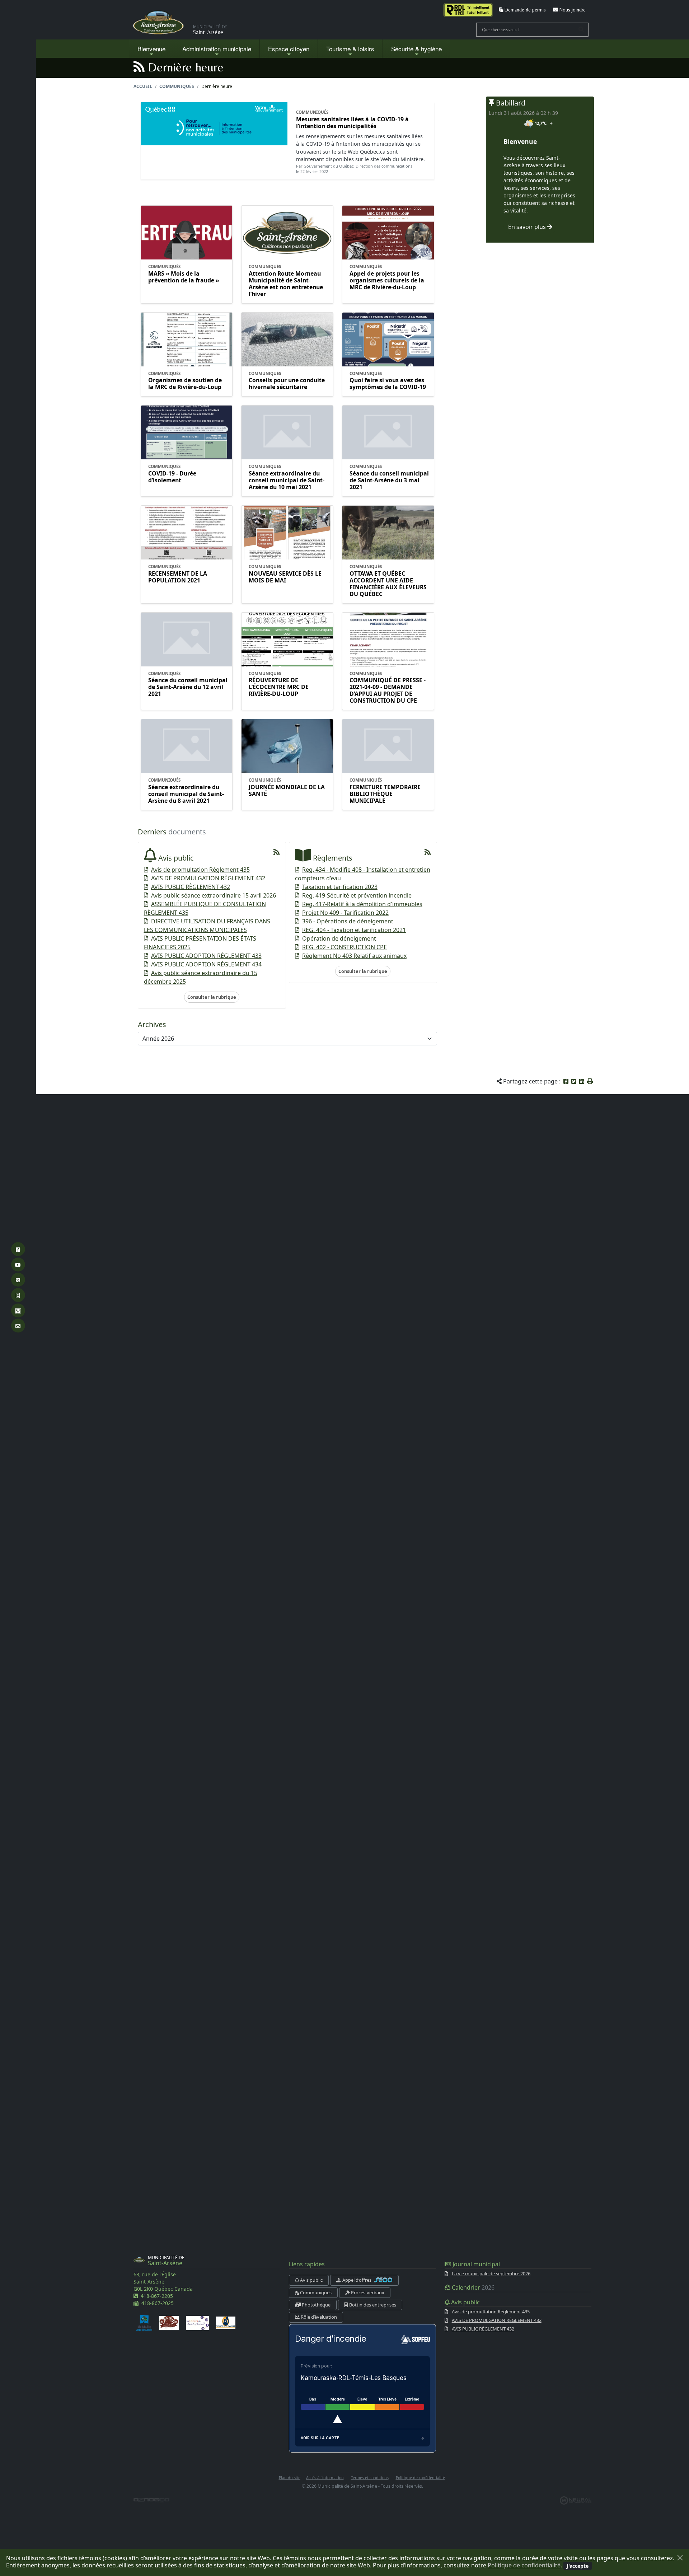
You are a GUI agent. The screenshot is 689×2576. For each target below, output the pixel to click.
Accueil (143, 86)
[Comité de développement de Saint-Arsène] (169, 2322)
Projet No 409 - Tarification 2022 (345, 913)
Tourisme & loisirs (350, 49)
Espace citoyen (289, 49)
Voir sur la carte (320, 2438)
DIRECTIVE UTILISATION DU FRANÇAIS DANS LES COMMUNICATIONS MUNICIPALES (207, 926)
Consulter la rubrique (212, 997)
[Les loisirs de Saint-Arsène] (197, 2322)
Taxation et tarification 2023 (340, 887)
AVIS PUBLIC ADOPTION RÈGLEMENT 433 (206, 956)
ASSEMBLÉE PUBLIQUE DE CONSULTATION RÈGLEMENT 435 (205, 908)
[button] (590, 1081)
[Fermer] (680, 2558)
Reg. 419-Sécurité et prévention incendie (357, 895)
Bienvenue (151, 49)
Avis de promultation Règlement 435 (200, 870)
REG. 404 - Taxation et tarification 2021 (354, 930)
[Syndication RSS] (277, 852)
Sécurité (416, 49)
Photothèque (316, 2305)
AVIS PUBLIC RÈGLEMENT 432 (191, 887)
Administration (217, 49)
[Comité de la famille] (226, 2322)
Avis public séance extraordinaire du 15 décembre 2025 (201, 977)
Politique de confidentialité (524, 2565)
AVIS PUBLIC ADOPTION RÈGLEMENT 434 (206, 964)
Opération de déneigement (339, 938)
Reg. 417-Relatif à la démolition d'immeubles (362, 904)
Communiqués (177, 86)
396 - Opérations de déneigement (348, 921)
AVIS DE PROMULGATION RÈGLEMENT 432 (208, 878)
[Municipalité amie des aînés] (144, 2322)
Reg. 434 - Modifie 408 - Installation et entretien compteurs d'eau (363, 874)
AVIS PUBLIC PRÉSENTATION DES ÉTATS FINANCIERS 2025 (200, 943)
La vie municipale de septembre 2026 (491, 2273)
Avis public (311, 2280)
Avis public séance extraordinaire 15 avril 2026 (214, 895)
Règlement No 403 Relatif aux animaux (354, 956)
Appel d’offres (357, 2280)
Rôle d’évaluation (318, 2317)
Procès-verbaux (367, 2292)
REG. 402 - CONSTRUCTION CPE (344, 947)
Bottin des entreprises (372, 2305)
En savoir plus (528, 227)
